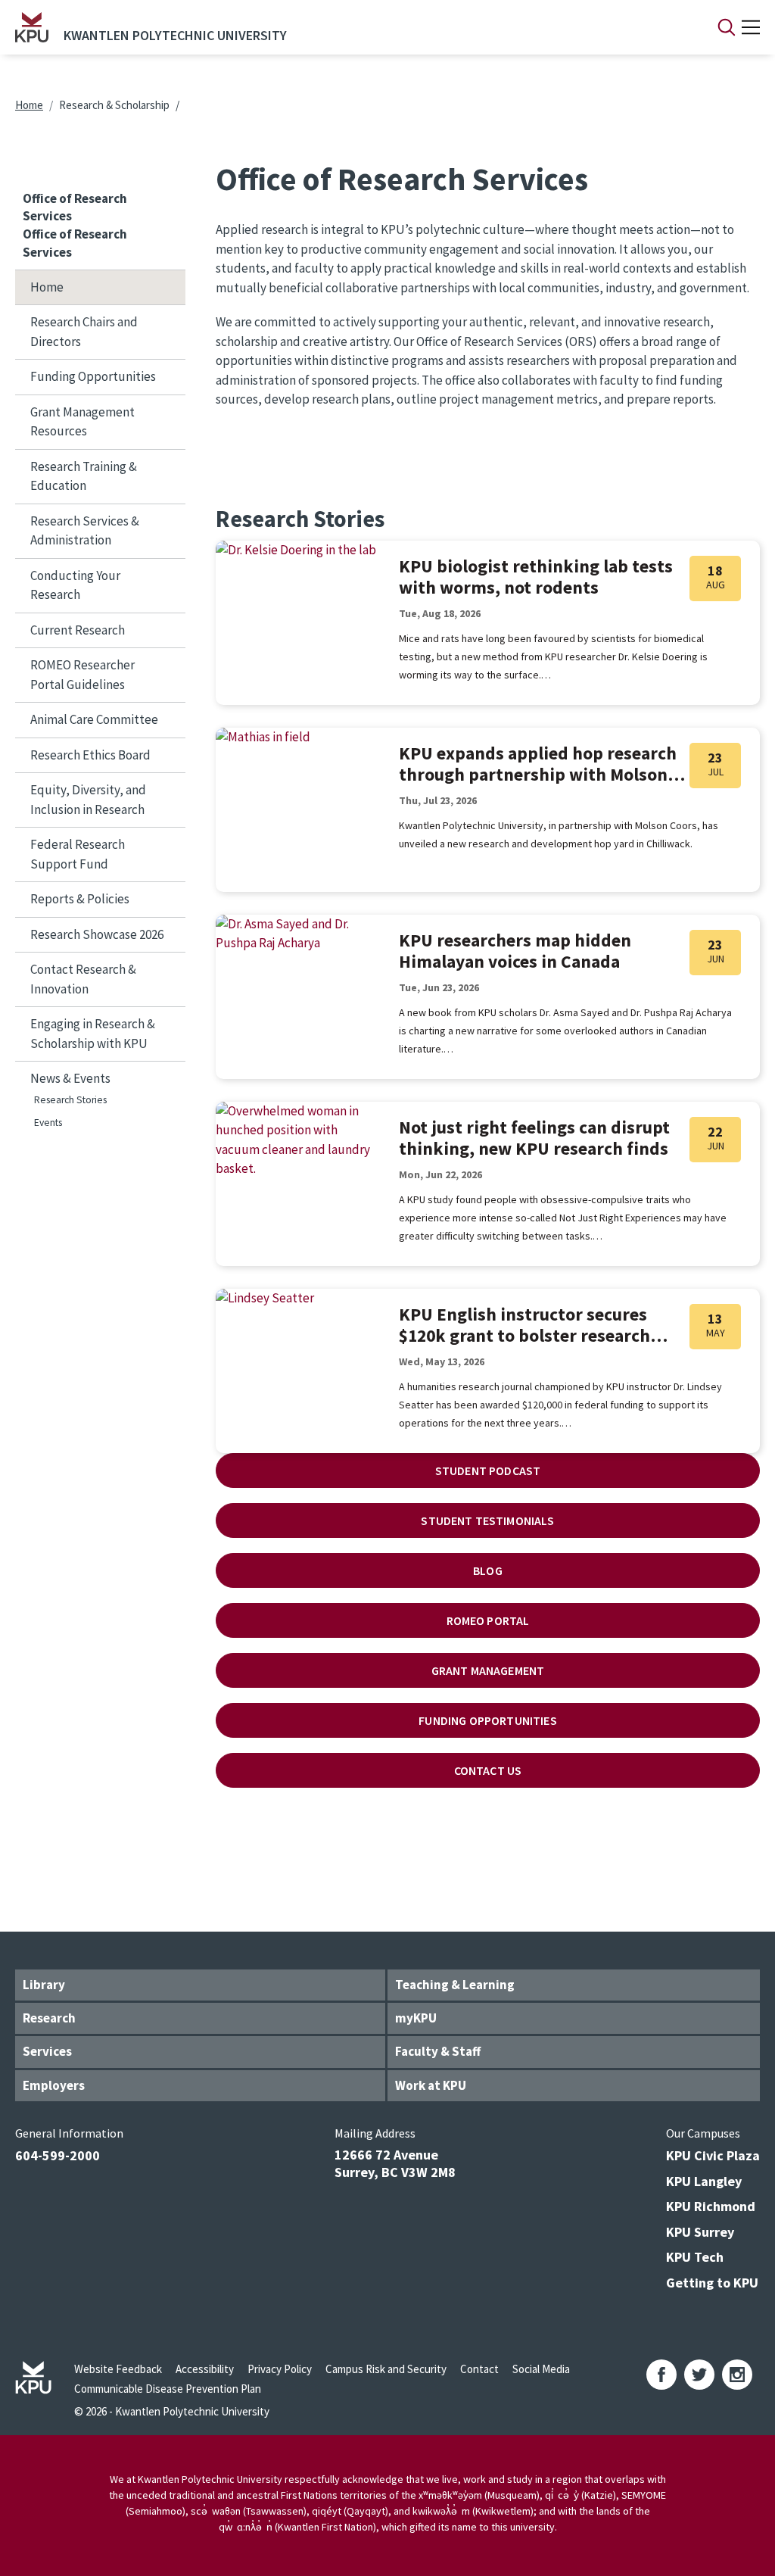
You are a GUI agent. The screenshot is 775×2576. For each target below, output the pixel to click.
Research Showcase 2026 (97, 934)
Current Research (78, 630)
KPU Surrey (700, 2232)
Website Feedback (118, 2369)
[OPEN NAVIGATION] (751, 27)
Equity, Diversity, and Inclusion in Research (88, 800)
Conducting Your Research (75, 585)
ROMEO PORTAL (488, 1620)
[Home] (32, 27)
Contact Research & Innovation (83, 979)
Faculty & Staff (438, 2051)
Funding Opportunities (93, 376)
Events (48, 1123)
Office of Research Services (75, 207)
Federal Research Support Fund (78, 854)
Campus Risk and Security (386, 2369)
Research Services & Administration (85, 531)
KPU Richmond (711, 2206)
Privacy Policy (280, 2369)
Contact (479, 2369)
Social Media (541, 2369)
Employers (54, 2085)
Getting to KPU (712, 2283)
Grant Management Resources (82, 422)
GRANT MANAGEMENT (488, 1670)
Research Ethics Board (90, 755)
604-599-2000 (58, 2155)
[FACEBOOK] (661, 2375)
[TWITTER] (699, 2375)
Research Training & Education (84, 476)
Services (47, 2051)
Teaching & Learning (455, 1985)
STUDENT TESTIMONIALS (487, 1520)
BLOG (488, 1570)
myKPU (416, 2018)
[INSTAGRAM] (737, 2375)
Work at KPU (431, 2085)
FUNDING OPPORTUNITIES (487, 1720)
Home (29, 105)
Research (49, 2018)
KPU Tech (695, 2257)
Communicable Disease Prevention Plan (168, 2389)
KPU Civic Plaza (713, 2155)
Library (44, 1985)
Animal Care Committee (94, 719)
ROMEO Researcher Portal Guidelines (82, 675)
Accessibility (205, 2369)
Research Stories (70, 1100)
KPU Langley (704, 2181)
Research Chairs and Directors (84, 332)
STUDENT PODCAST (488, 1470)
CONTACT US (488, 1770)
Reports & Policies (80, 899)
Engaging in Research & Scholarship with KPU (93, 1034)
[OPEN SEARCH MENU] (727, 27)
